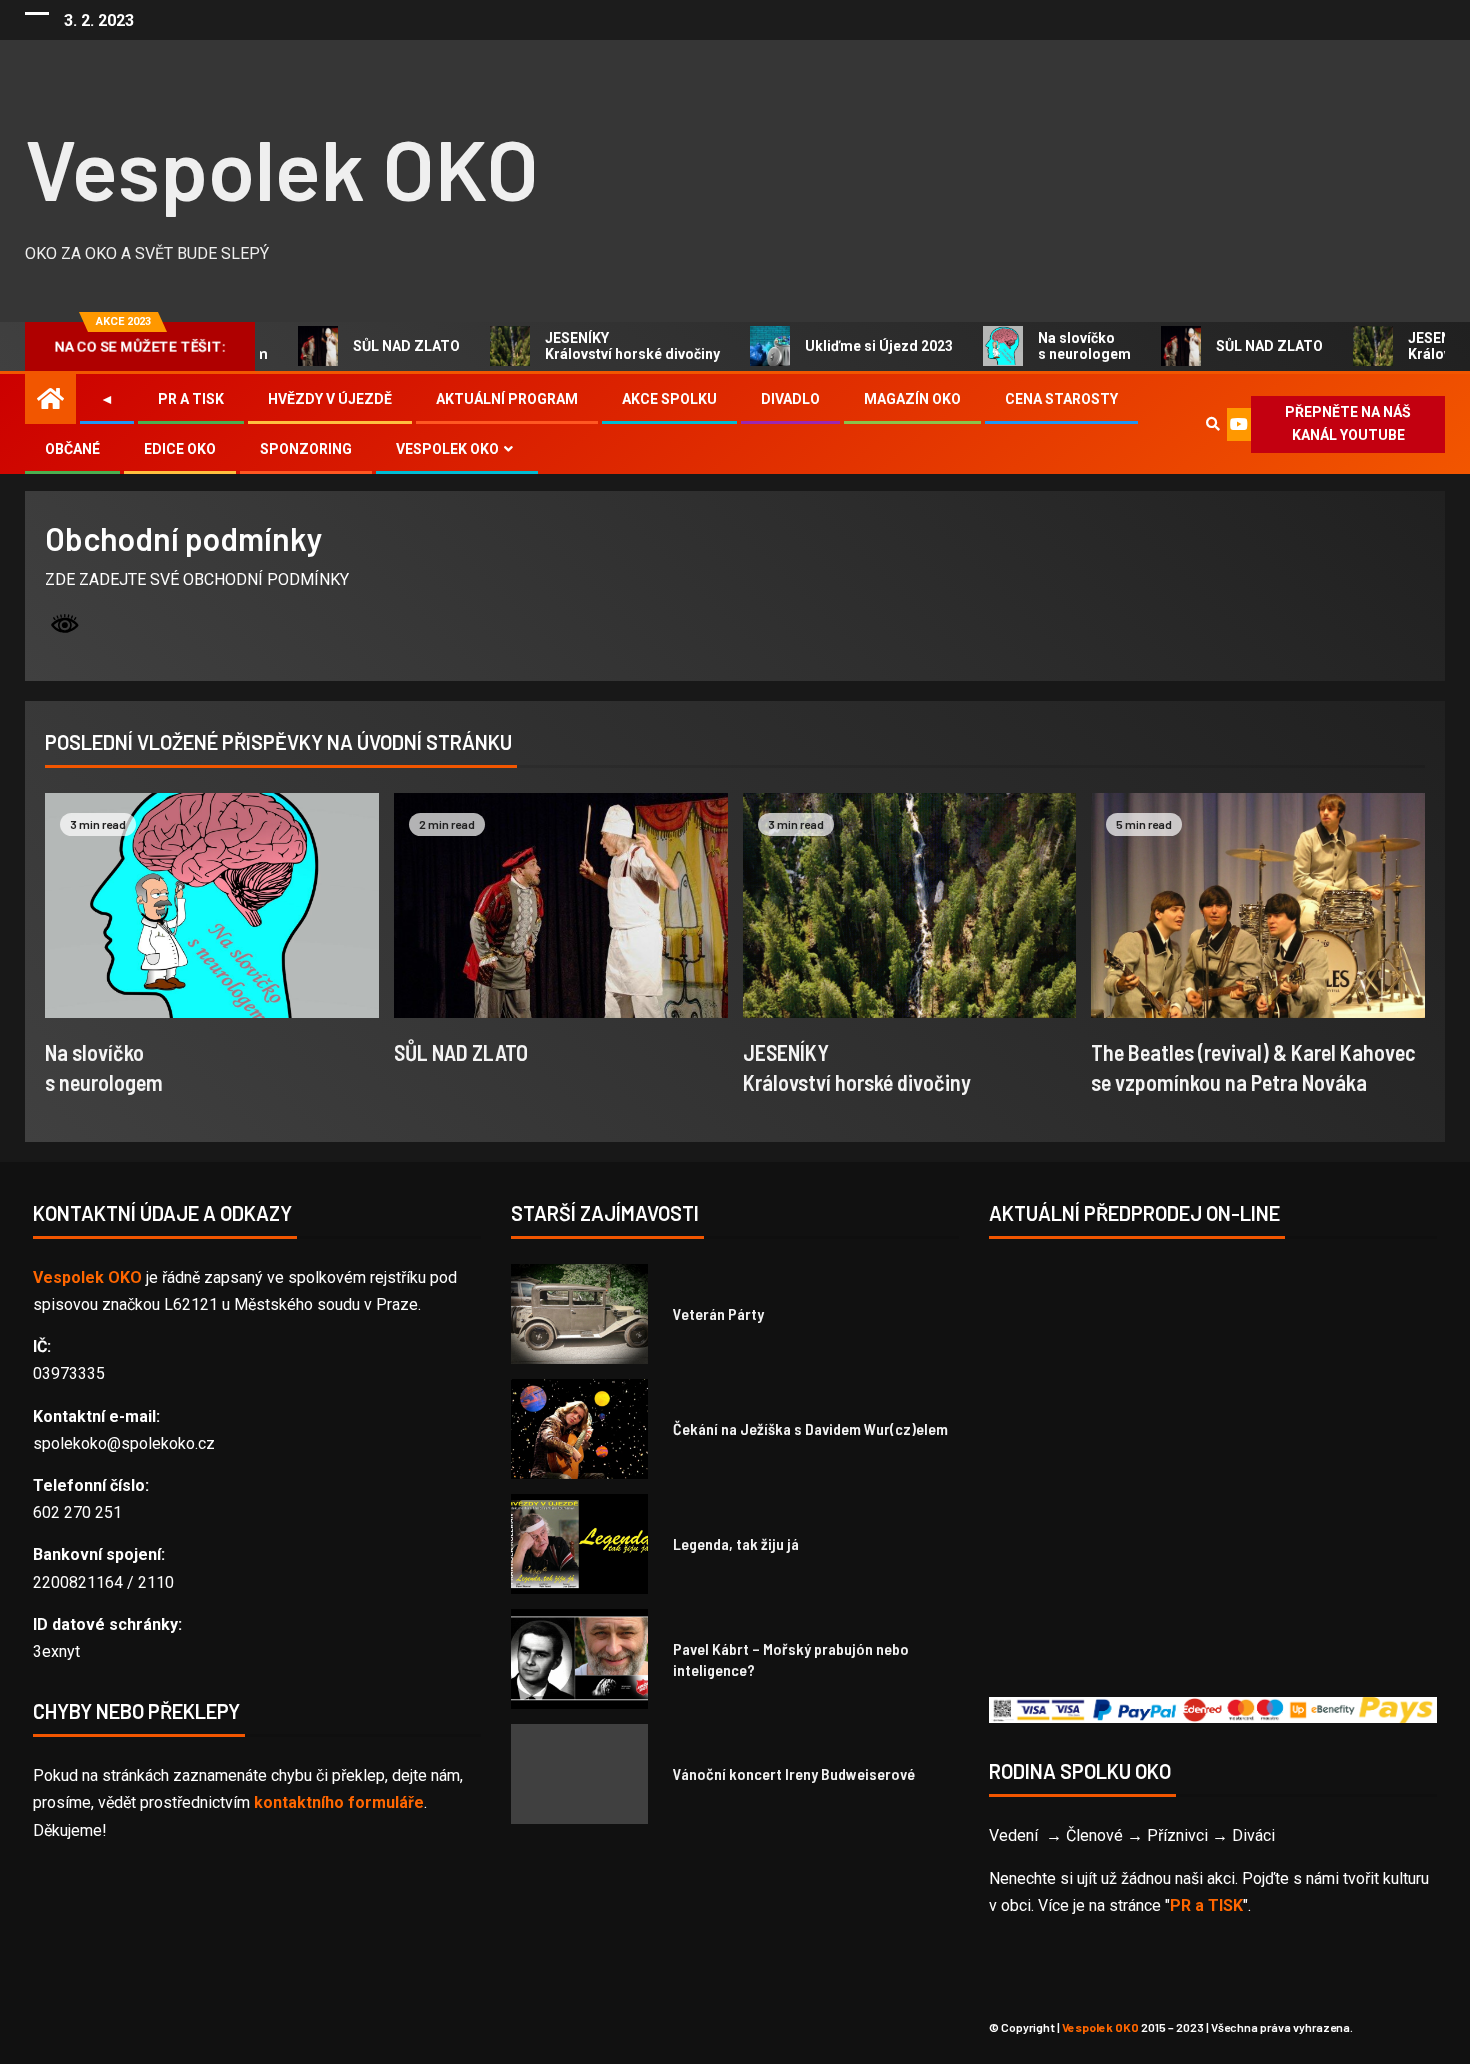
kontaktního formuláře (339, 1802)
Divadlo (790, 399)
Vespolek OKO (282, 167)
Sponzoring (306, 449)
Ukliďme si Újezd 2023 (858, 346)
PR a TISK (1206, 1905)
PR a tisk (191, 399)
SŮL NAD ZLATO (385, 346)
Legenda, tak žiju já (736, 1543)
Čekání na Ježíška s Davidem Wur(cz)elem (810, 1428)
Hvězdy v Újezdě (330, 399)
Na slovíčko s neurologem (1063, 346)
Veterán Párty (718, 1313)
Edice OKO (180, 449)
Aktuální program (507, 399)
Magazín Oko (912, 399)
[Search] (1213, 424)
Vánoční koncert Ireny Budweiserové (794, 1773)
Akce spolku (669, 399)
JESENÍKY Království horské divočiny (611, 346)
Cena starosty (1061, 399)
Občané (72, 449)
